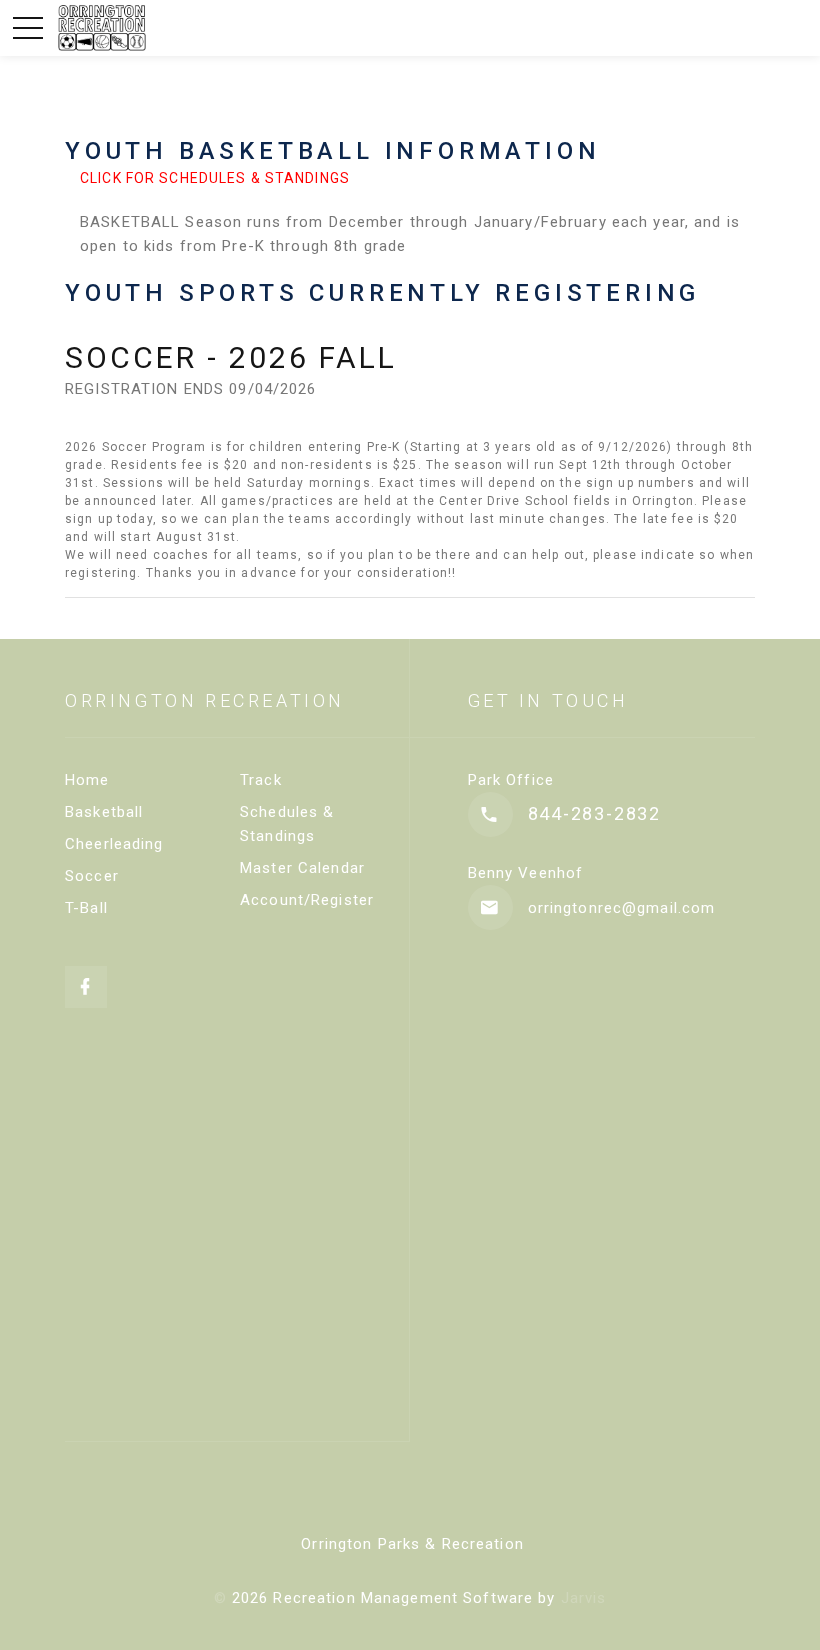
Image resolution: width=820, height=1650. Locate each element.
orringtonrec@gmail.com (622, 908)
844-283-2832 (595, 813)
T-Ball (86, 908)
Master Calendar (302, 868)
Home (87, 780)
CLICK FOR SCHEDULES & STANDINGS (215, 178)
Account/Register (307, 900)
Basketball (104, 812)
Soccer (92, 876)
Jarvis (584, 1598)
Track (261, 780)
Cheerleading (114, 844)
